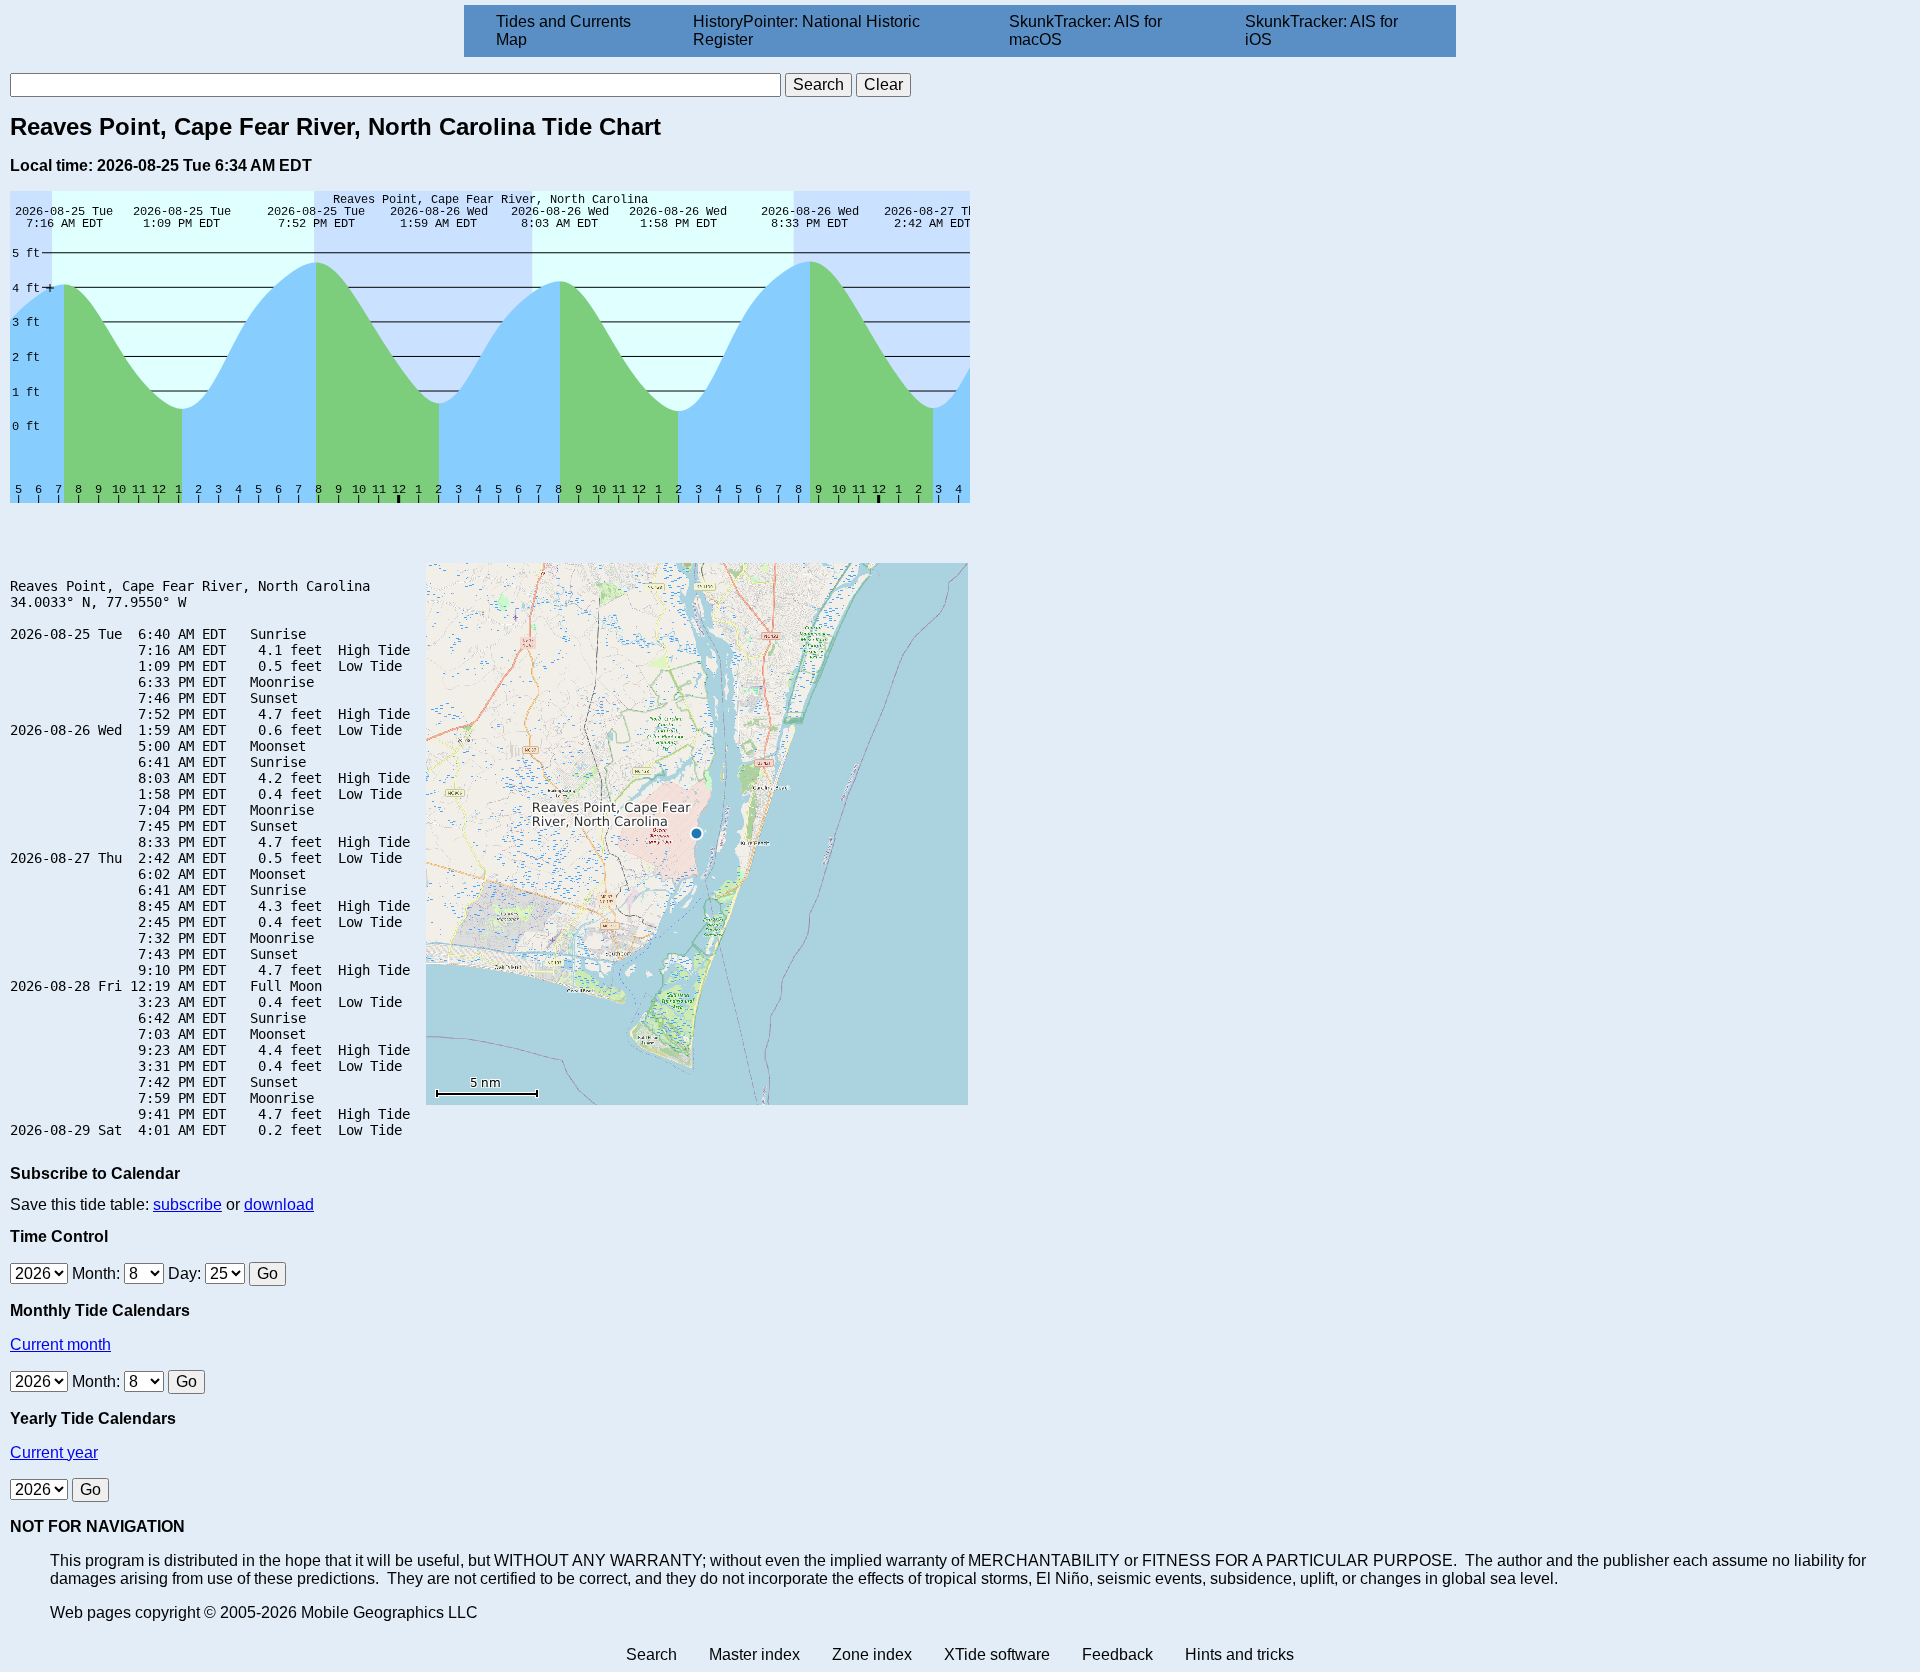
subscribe (187, 1204)
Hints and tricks (1239, 1654)
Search (651, 1654)
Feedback (1117, 1654)
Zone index (872, 1654)
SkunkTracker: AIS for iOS (1321, 30)
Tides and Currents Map (563, 30)
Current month (60, 1344)
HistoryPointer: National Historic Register (806, 30)
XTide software (997, 1654)
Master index (754, 1654)
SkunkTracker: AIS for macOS (1085, 30)
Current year (54, 1452)
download (279, 1204)
